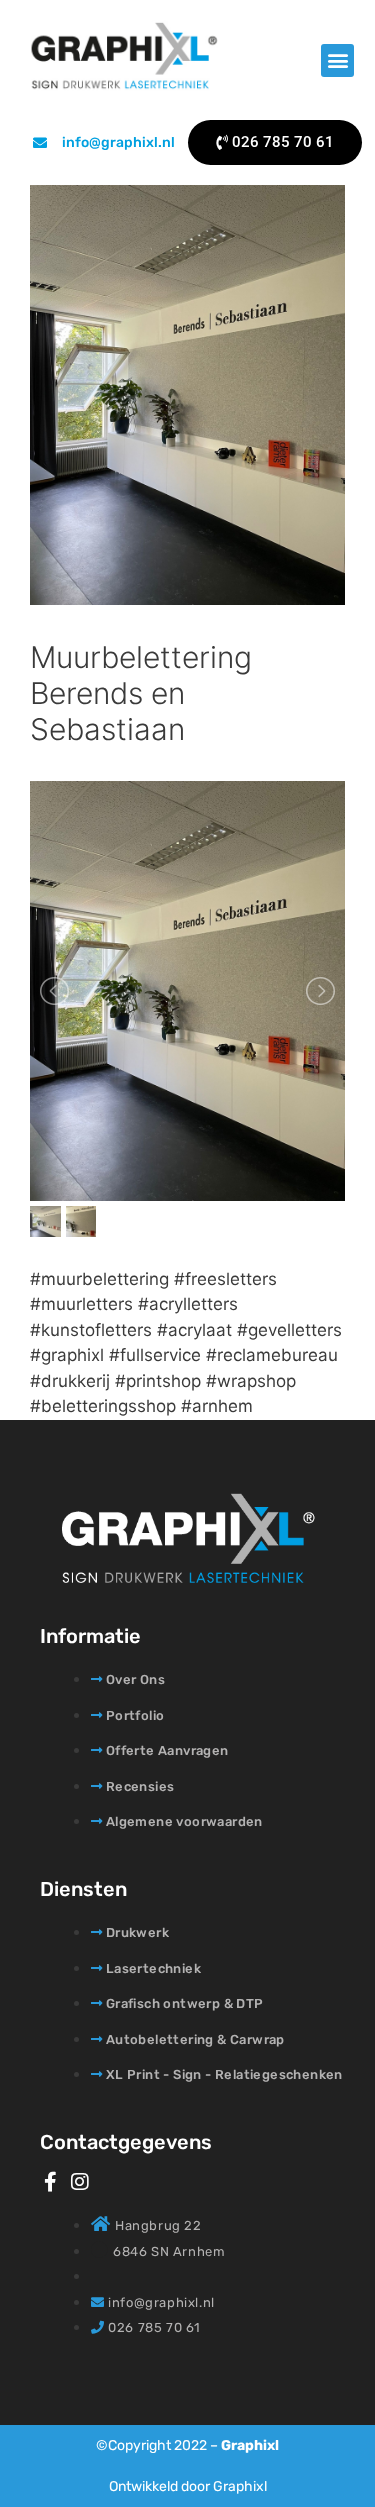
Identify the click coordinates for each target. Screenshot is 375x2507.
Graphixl (250, 2445)
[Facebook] (50, 2182)
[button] (337, 60)
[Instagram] (80, 2182)
